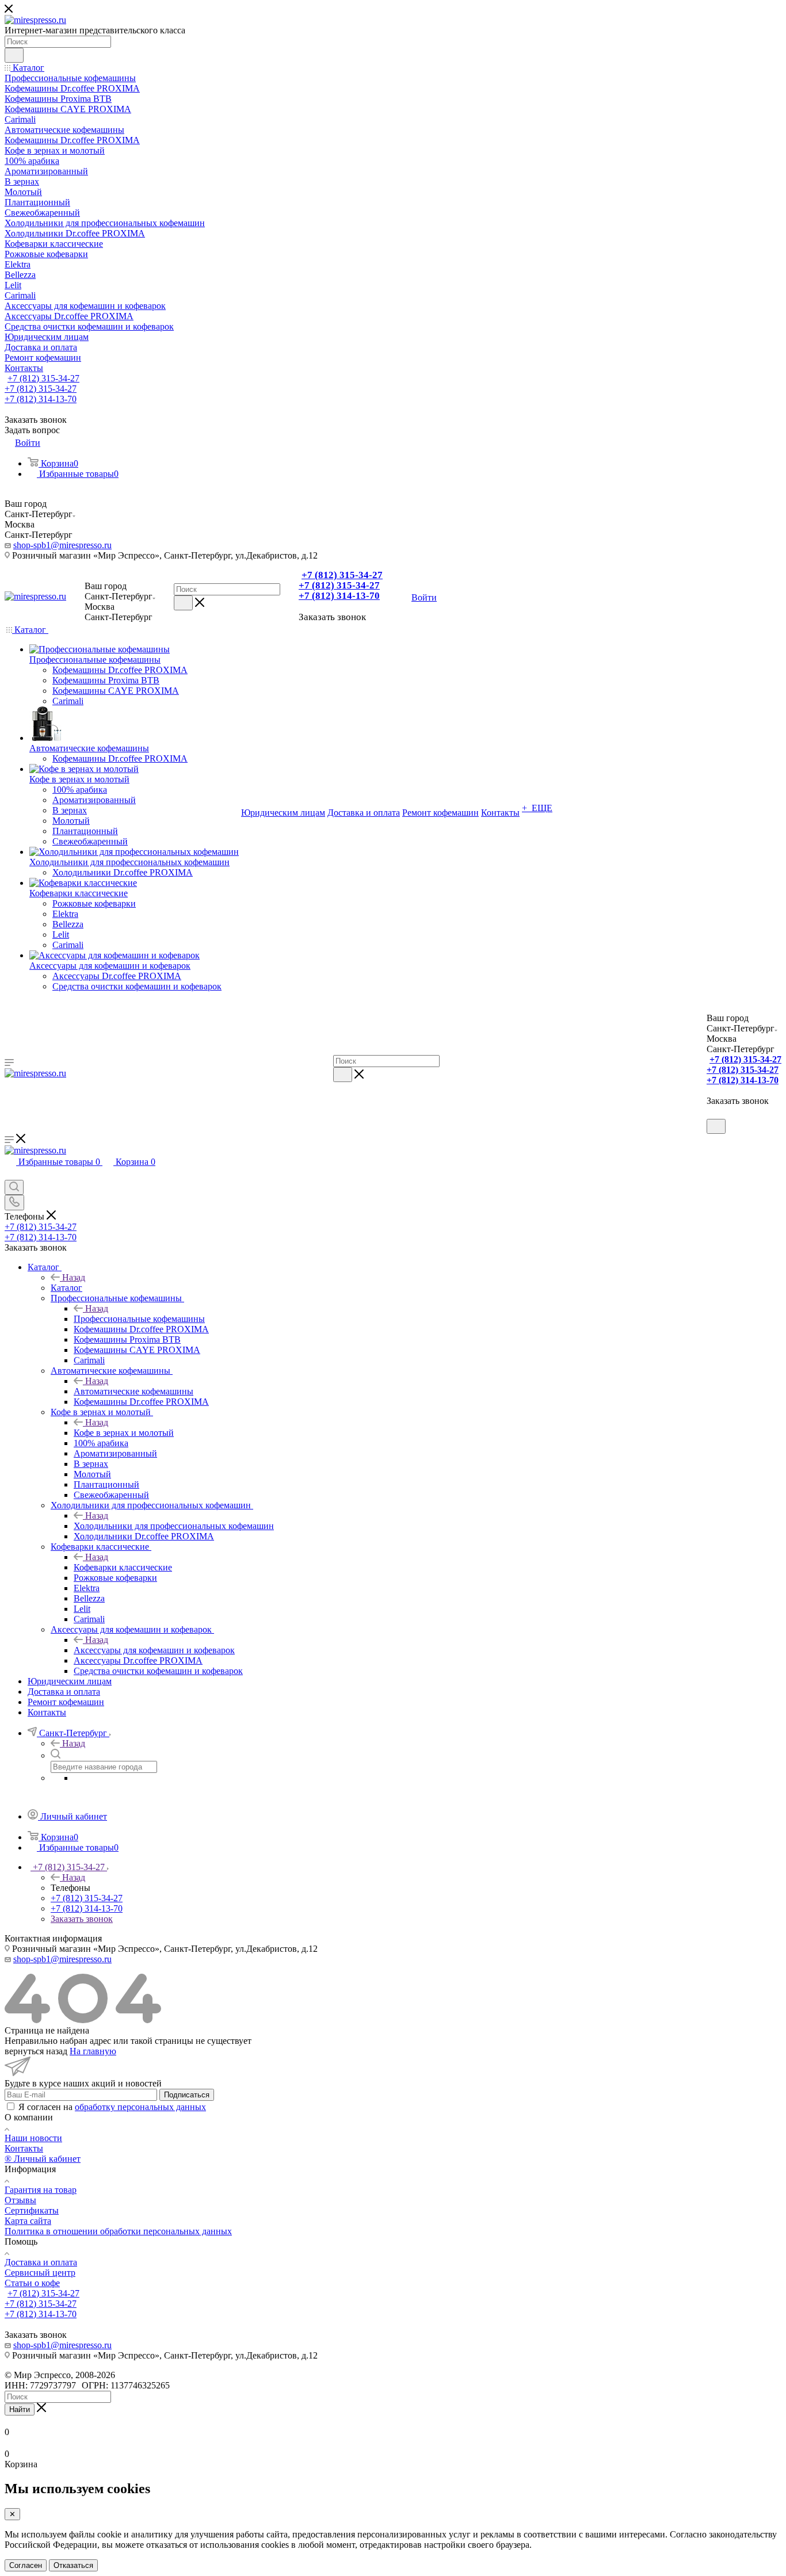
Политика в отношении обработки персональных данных (118, 2231)
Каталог (66, 1288)
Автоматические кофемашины (133, 1391)
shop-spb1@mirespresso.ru (62, 545)
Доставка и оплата (41, 2262)
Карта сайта (28, 2221)
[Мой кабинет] (712, 1113)
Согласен (26, 2565)
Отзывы (20, 2200)
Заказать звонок (82, 1919)
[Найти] (14, 55)
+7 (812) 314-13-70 (41, 399)
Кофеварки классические (123, 1567)
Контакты (24, 2148)
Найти (20, 2409)
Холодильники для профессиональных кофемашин (174, 1526)
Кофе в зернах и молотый (124, 1433)
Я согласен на (112, 2107)
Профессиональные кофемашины (139, 1319)
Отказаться (73, 2565)
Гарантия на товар (41, 2190)
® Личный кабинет (43, 2159)
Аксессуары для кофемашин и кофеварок (154, 1650)
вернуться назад (36, 2051)
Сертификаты (32, 2210)
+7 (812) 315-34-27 (43, 378)
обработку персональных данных (140, 2107)
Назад (74, 1277)
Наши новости (33, 2138)
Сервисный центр (40, 2273)
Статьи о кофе (32, 2283)
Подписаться (187, 2095)
